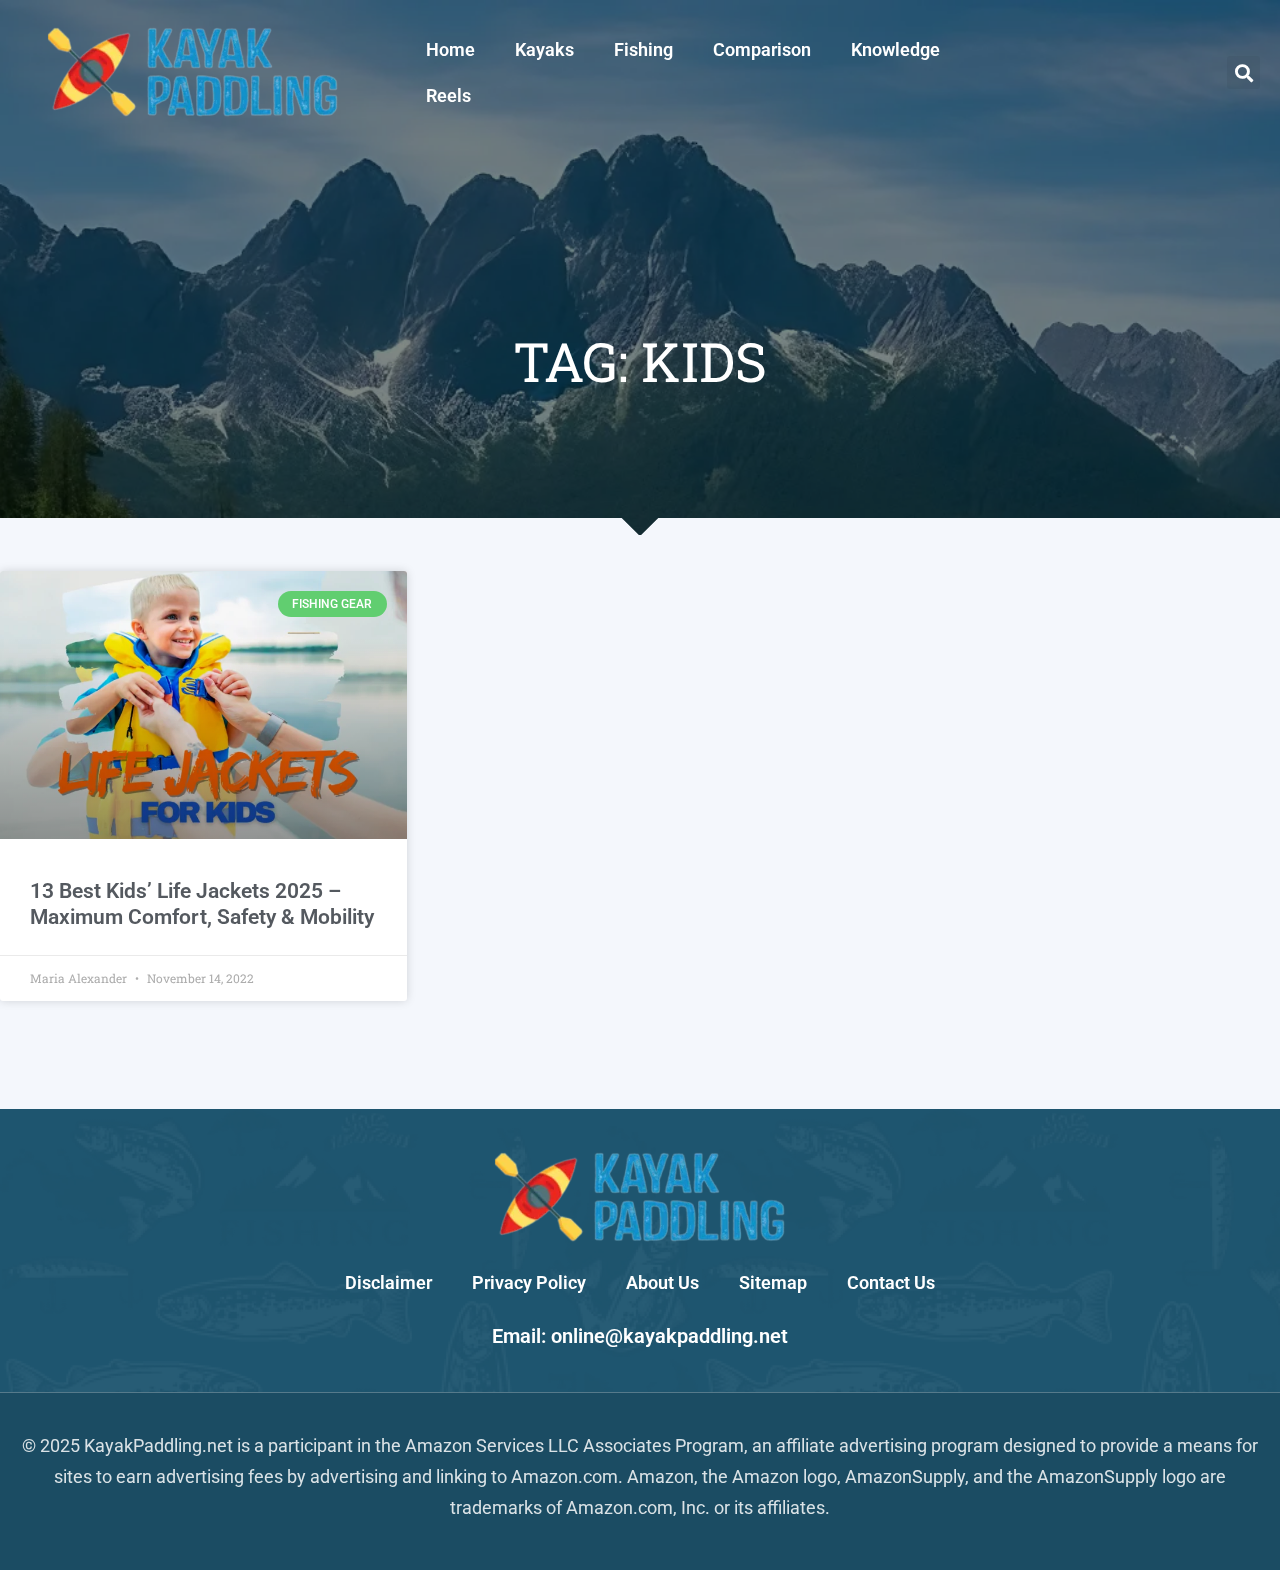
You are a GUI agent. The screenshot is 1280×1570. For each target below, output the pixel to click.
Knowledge (895, 49)
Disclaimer (388, 1282)
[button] (1243, 72)
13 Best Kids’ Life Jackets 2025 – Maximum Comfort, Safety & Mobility (202, 903)
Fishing (643, 49)
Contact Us (891, 1282)
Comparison (762, 49)
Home (450, 49)
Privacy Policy (529, 1282)
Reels (448, 95)
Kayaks (544, 49)
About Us (662, 1282)
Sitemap (773, 1282)
